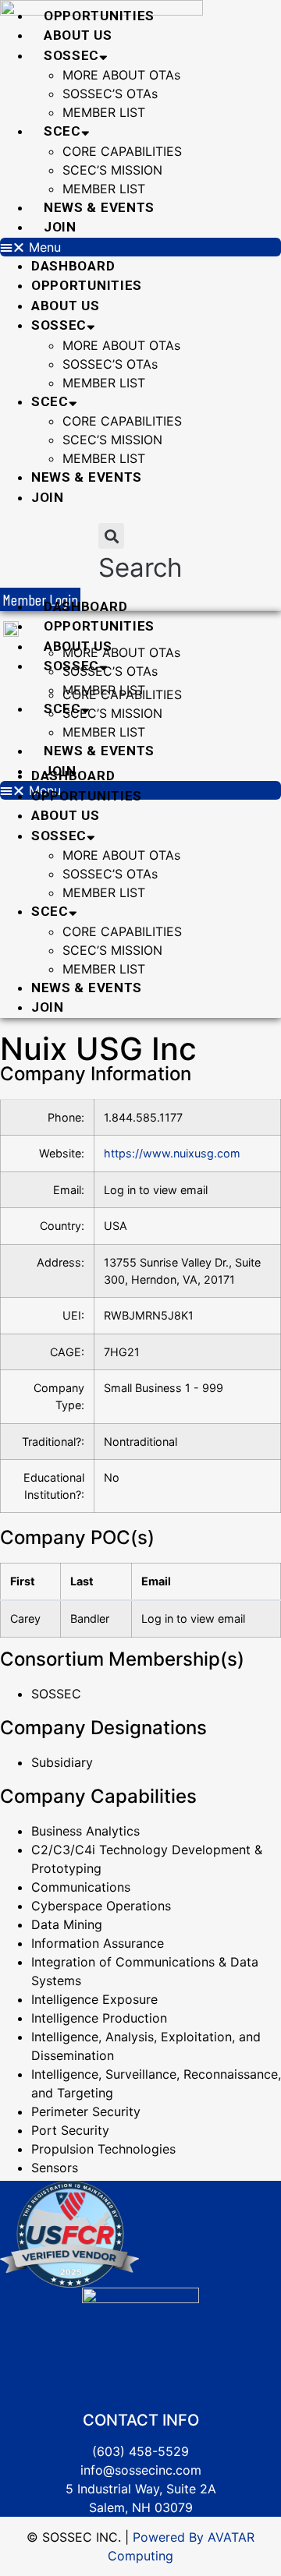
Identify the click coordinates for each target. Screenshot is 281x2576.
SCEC (62, 131)
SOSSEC (71, 55)
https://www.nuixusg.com (172, 1153)
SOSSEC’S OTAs (110, 94)
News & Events (99, 207)
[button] (140, 247)
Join (60, 227)
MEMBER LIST (104, 112)
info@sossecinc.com (141, 2470)
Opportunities (99, 16)
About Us (78, 35)
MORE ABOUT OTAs (121, 75)
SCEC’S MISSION (112, 170)
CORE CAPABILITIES (122, 151)
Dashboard (73, 266)
